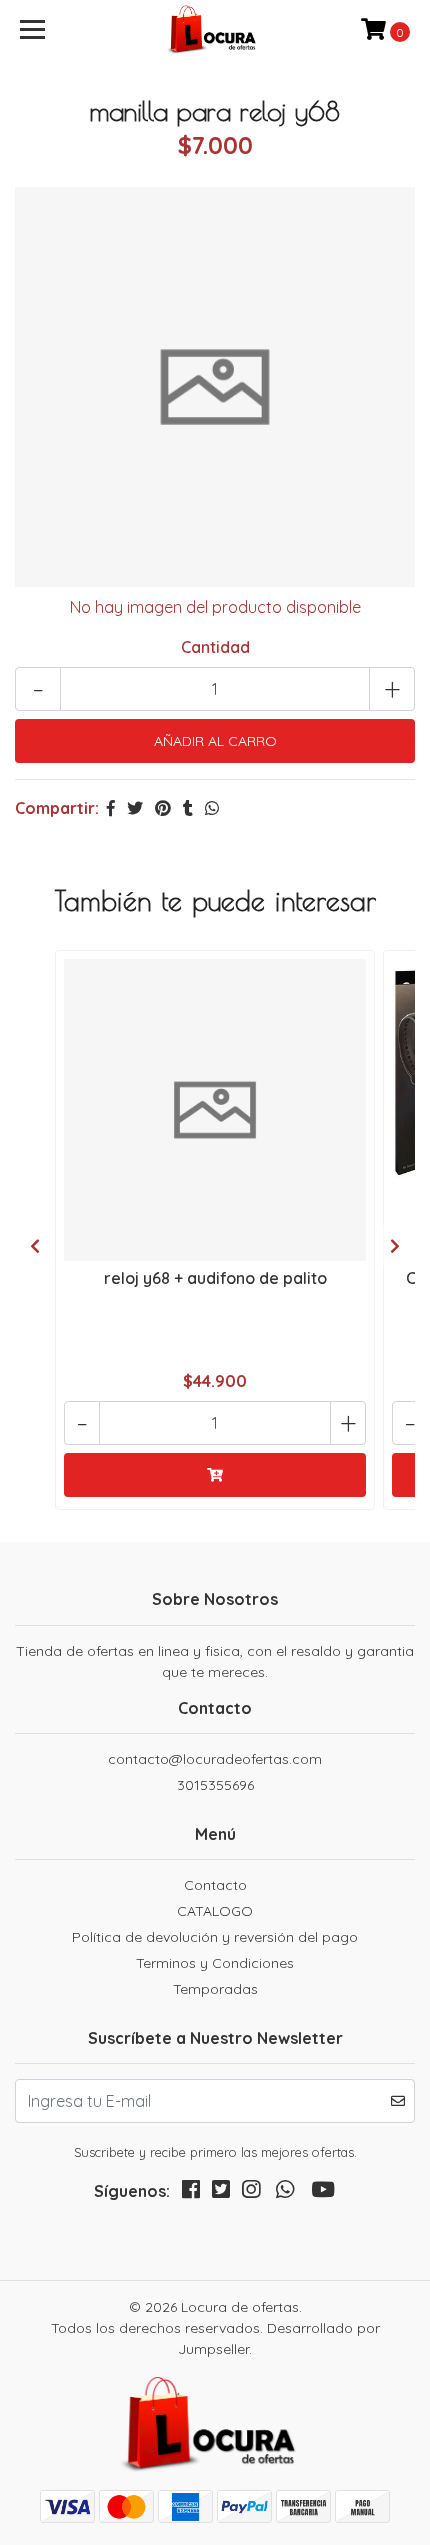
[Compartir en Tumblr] (188, 808)
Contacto (215, 1885)
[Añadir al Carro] (215, 1475)
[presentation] (35, 1246)
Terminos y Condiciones (215, 1963)
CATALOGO (215, 1911)
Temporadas (215, 1989)
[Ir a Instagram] (251, 2193)
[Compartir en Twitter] (135, 808)
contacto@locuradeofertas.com (215, 1759)
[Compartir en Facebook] (111, 808)
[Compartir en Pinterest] (163, 808)
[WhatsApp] (285, 2193)
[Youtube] (323, 2193)
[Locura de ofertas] (215, 30)
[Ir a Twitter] (221, 2193)
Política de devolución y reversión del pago (215, 1937)
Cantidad (215, 647)
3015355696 (215, 1785)
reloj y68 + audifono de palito (215, 1278)
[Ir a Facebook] (191, 2193)
